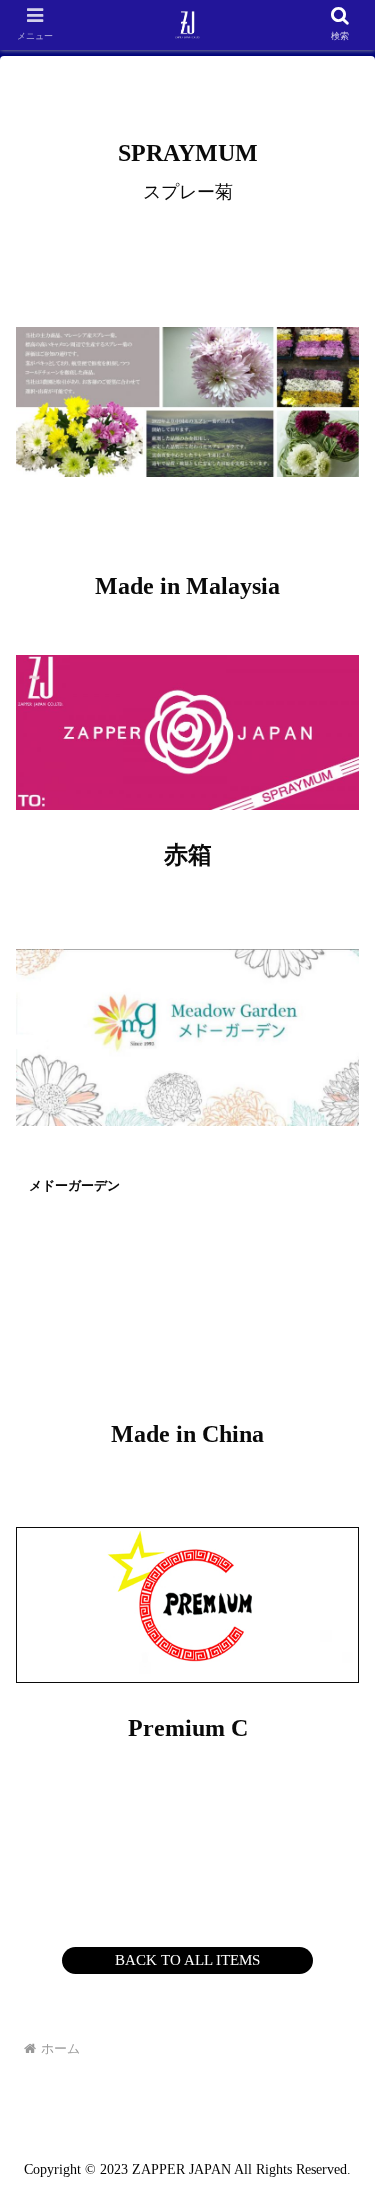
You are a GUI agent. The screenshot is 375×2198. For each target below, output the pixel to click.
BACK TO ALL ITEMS (187, 1960)
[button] (335, 1809)
